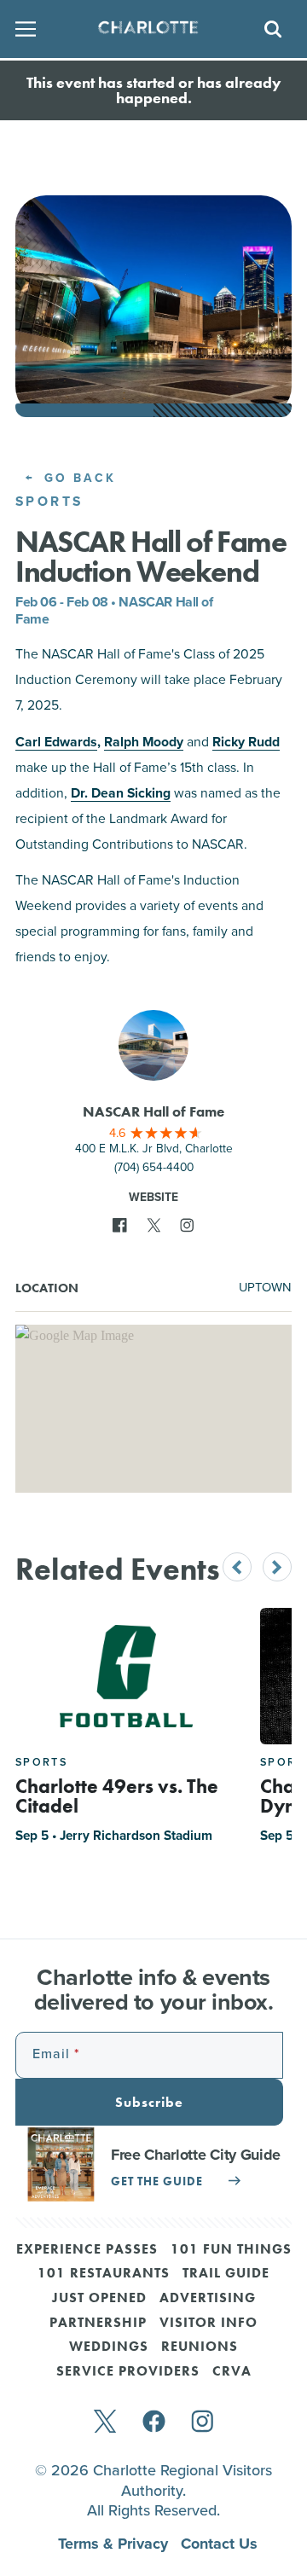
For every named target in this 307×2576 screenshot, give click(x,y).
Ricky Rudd (246, 742)
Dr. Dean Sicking (121, 793)
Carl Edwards (56, 742)
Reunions (200, 2347)
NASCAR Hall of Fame (153, 1112)
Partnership (98, 2324)
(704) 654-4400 (154, 1167)
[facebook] (154, 2423)
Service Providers (128, 2372)
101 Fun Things (231, 2250)
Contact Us (219, 2544)
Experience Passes (87, 2250)
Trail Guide (226, 2274)
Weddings (109, 2347)
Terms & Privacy (115, 2544)
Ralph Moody (144, 742)
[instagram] (203, 2423)
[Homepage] (148, 29)
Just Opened (99, 2299)
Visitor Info (209, 2324)
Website (153, 1197)
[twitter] (105, 2423)
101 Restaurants (104, 2274)
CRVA (232, 2372)
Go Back (77, 478)
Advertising (208, 2299)
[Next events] (277, 1567)
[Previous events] (237, 1567)
